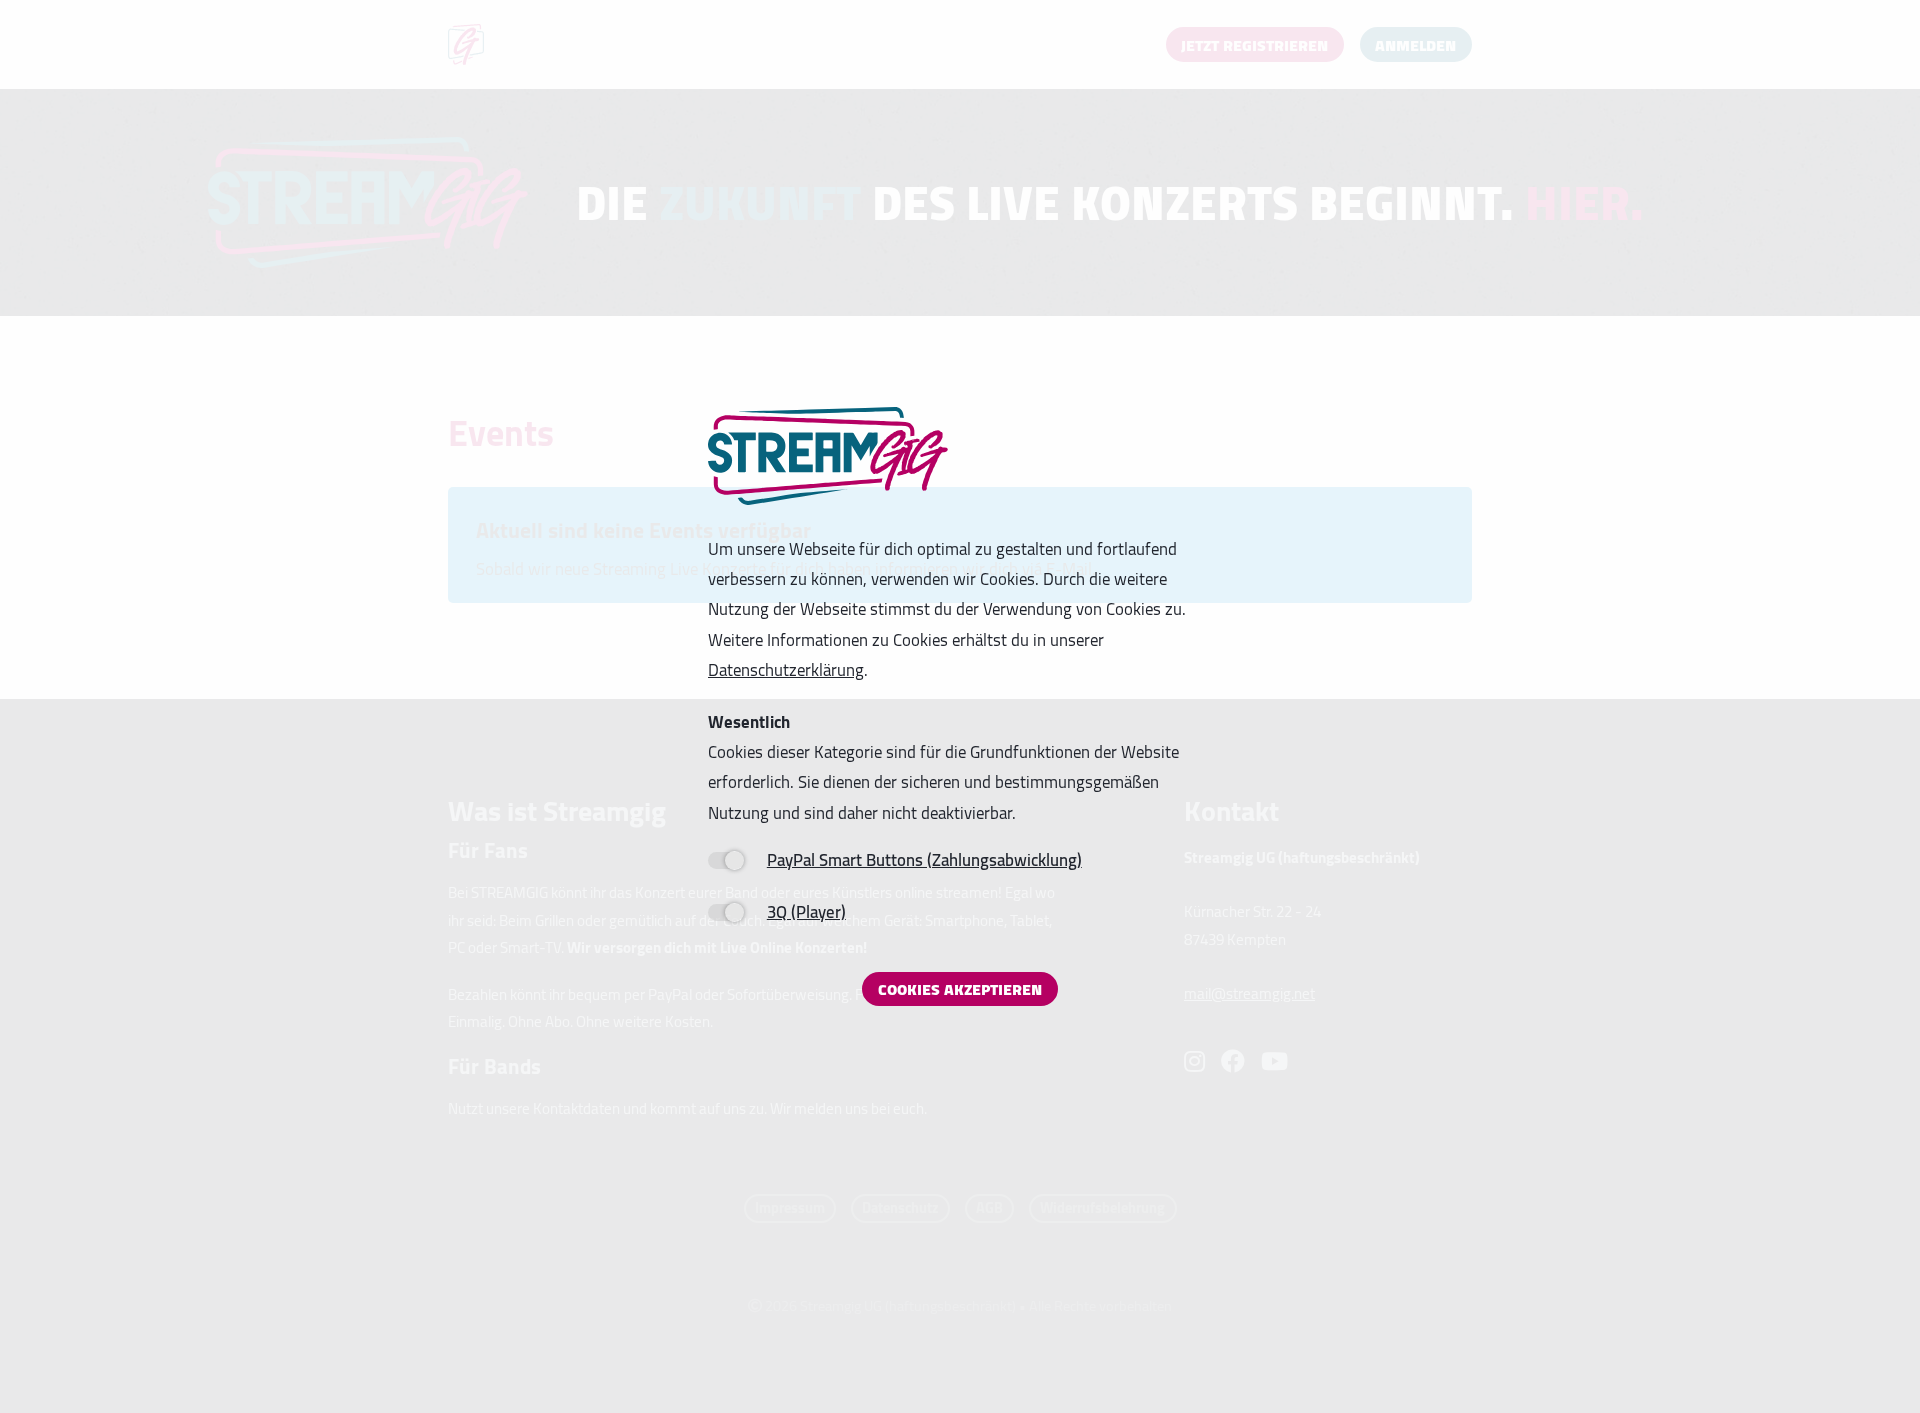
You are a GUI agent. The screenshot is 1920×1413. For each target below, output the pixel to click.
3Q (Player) (806, 912)
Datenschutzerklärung (786, 670)
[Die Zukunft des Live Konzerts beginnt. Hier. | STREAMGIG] (828, 457)
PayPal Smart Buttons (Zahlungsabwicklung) (924, 860)
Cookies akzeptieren (960, 989)
